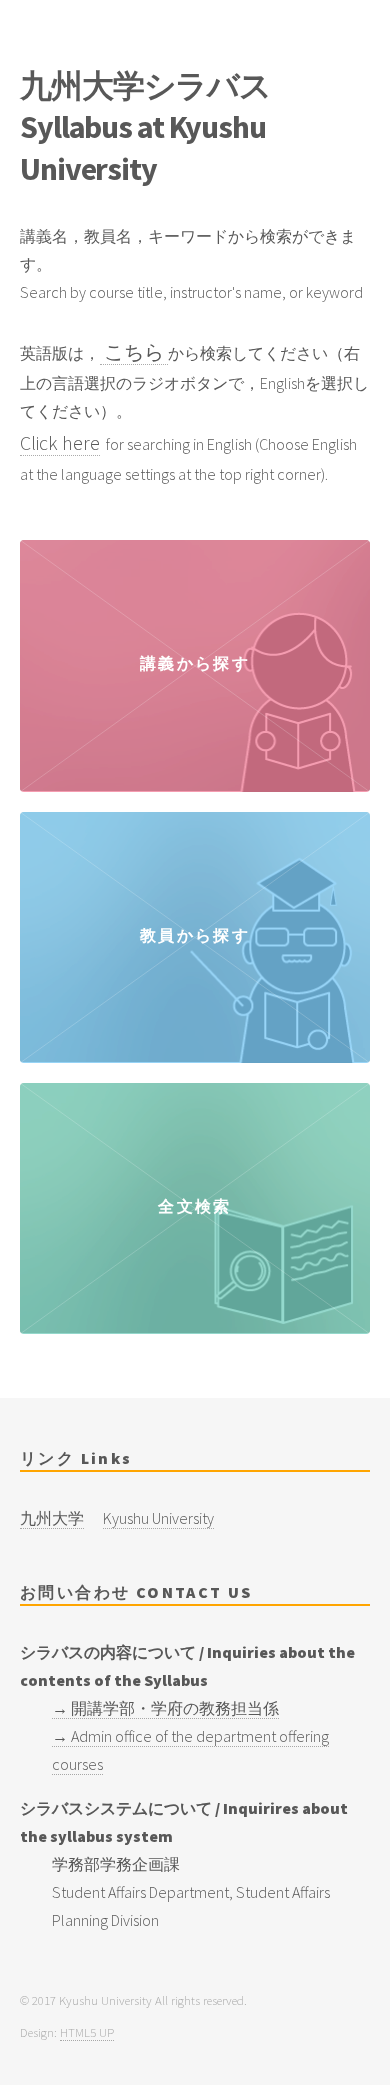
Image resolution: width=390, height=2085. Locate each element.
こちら (134, 351)
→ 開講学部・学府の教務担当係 (165, 1708)
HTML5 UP (87, 2032)
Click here (60, 442)
